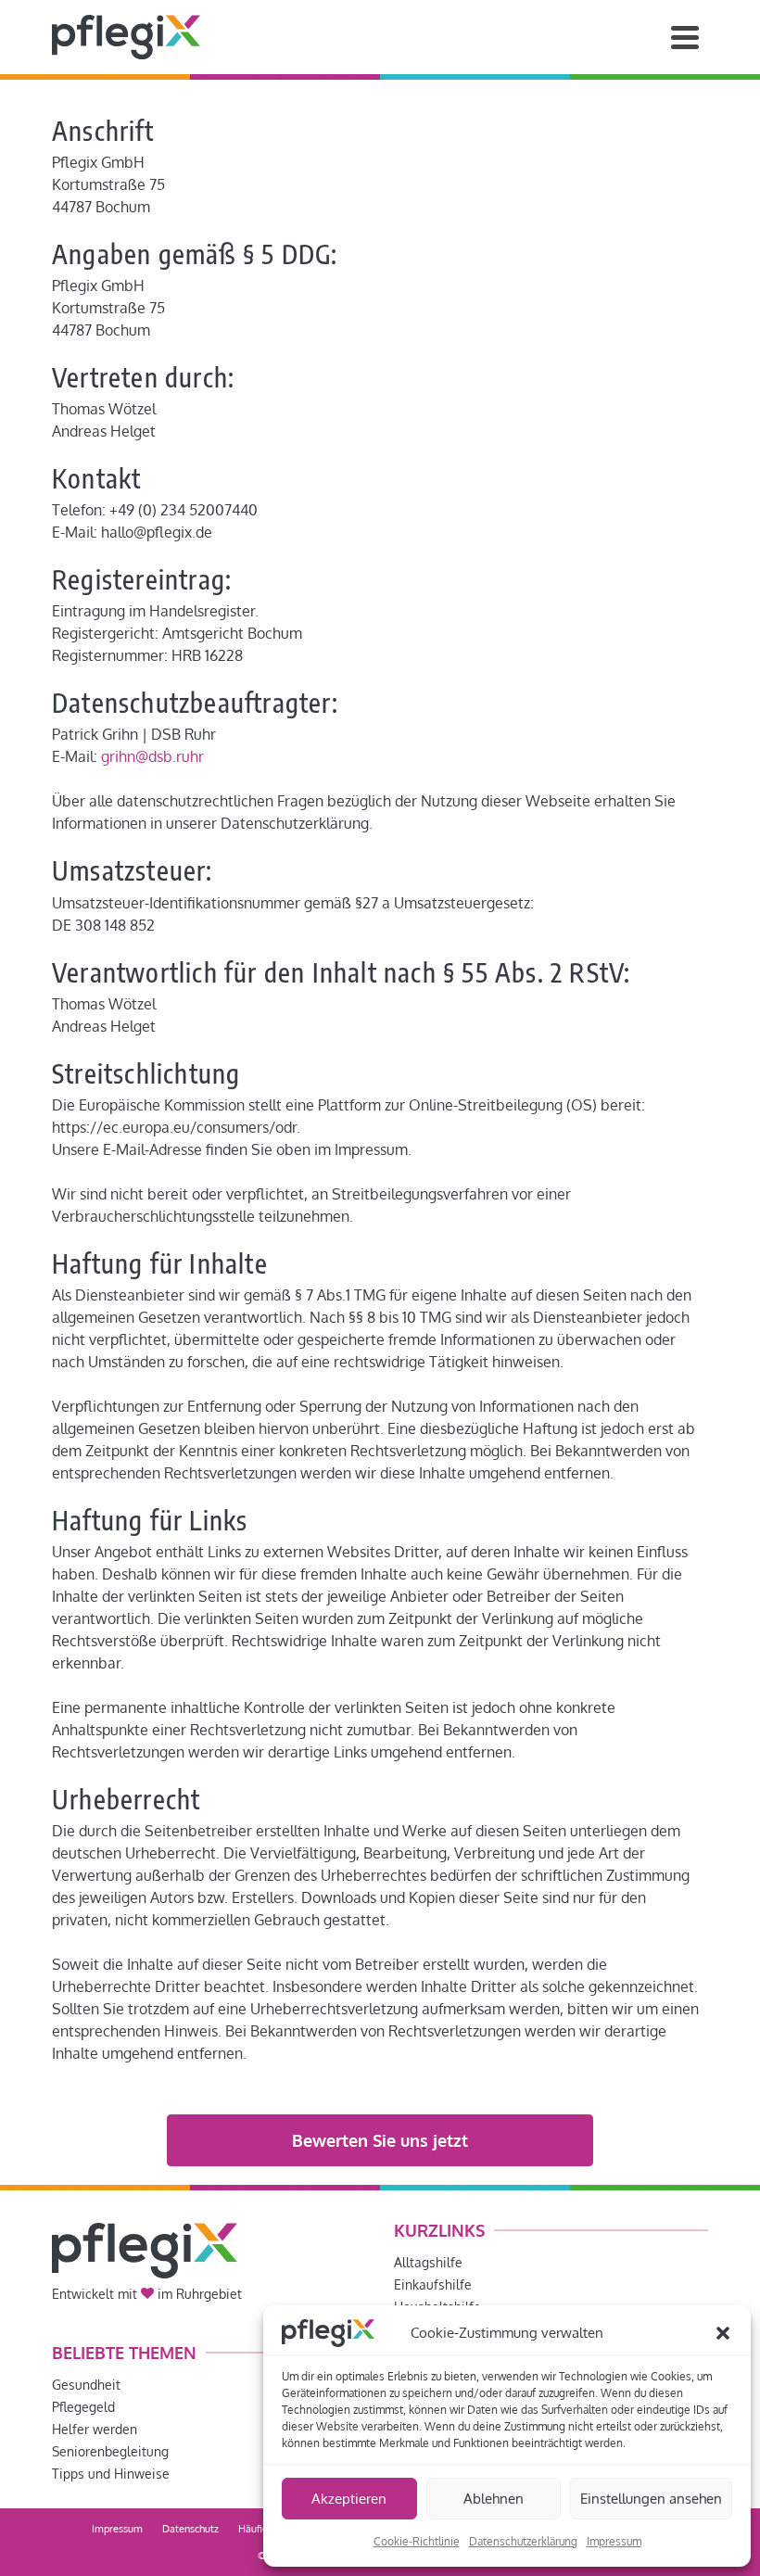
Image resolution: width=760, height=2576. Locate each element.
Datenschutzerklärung (523, 2541)
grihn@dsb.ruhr (152, 756)
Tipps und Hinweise (111, 2474)
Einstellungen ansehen (651, 2499)
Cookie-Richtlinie (417, 2541)
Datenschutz (190, 2529)
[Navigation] (685, 37)
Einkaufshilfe (433, 2284)
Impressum (614, 2541)
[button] (723, 2333)
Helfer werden (95, 2429)
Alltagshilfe (428, 2262)
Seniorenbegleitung (110, 2451)
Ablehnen (494, 2499)
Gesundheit (86, 2385)
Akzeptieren (349, 2499)
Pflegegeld (83, 2407)
